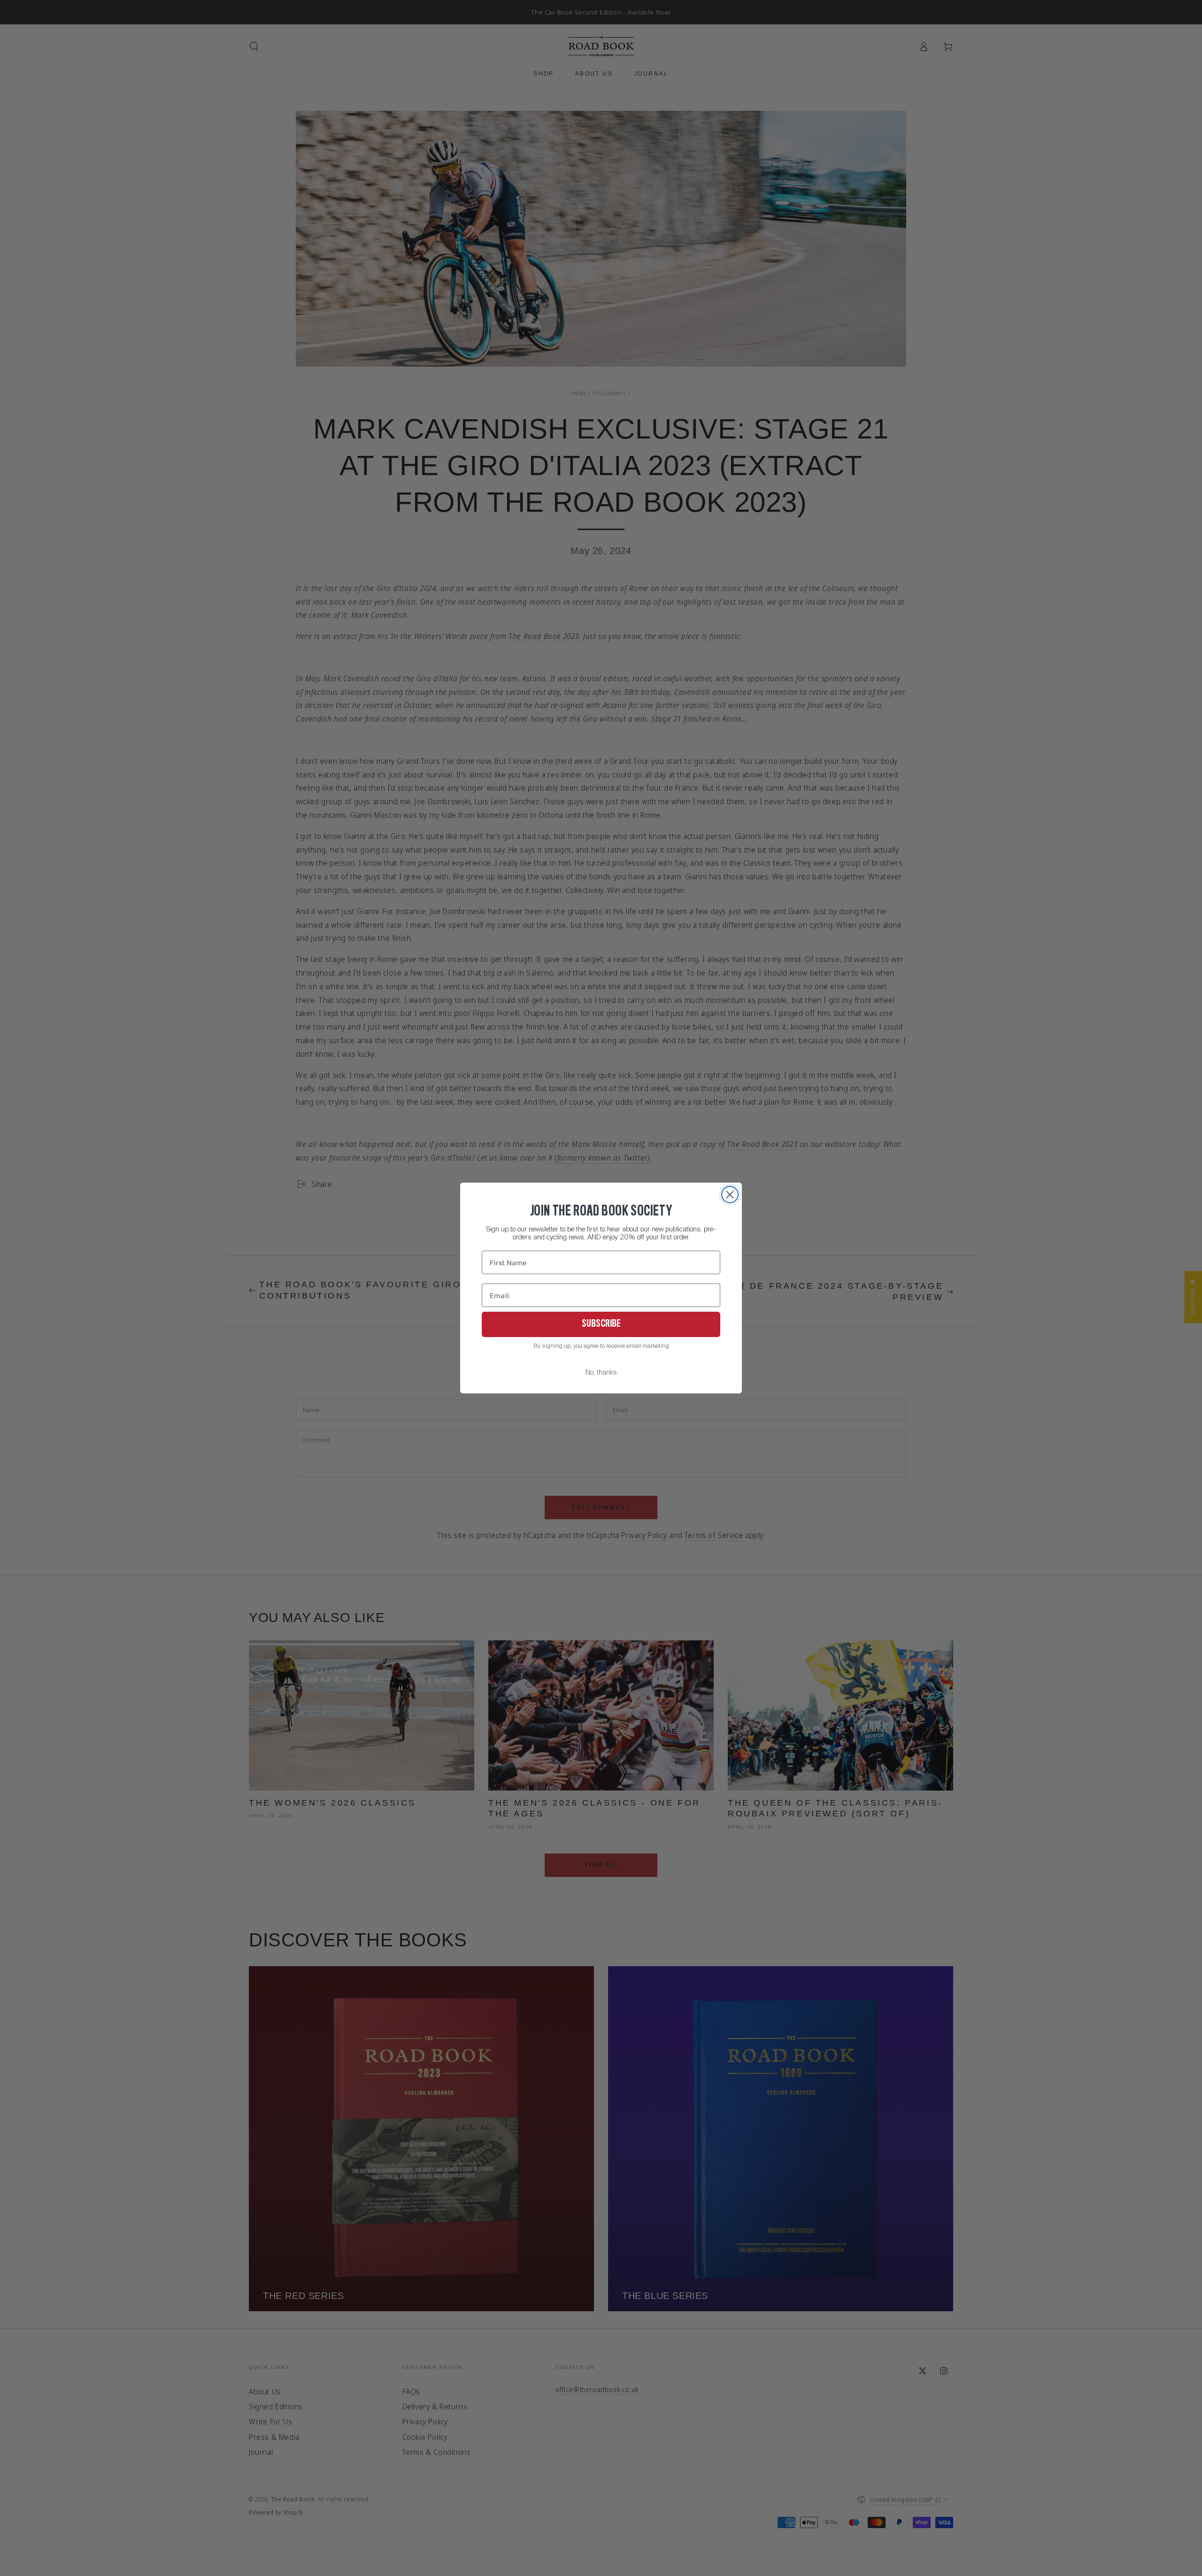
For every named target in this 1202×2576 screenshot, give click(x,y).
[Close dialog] (730, 1195)
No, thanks (601, 1373)
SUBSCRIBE (601, 1324)
